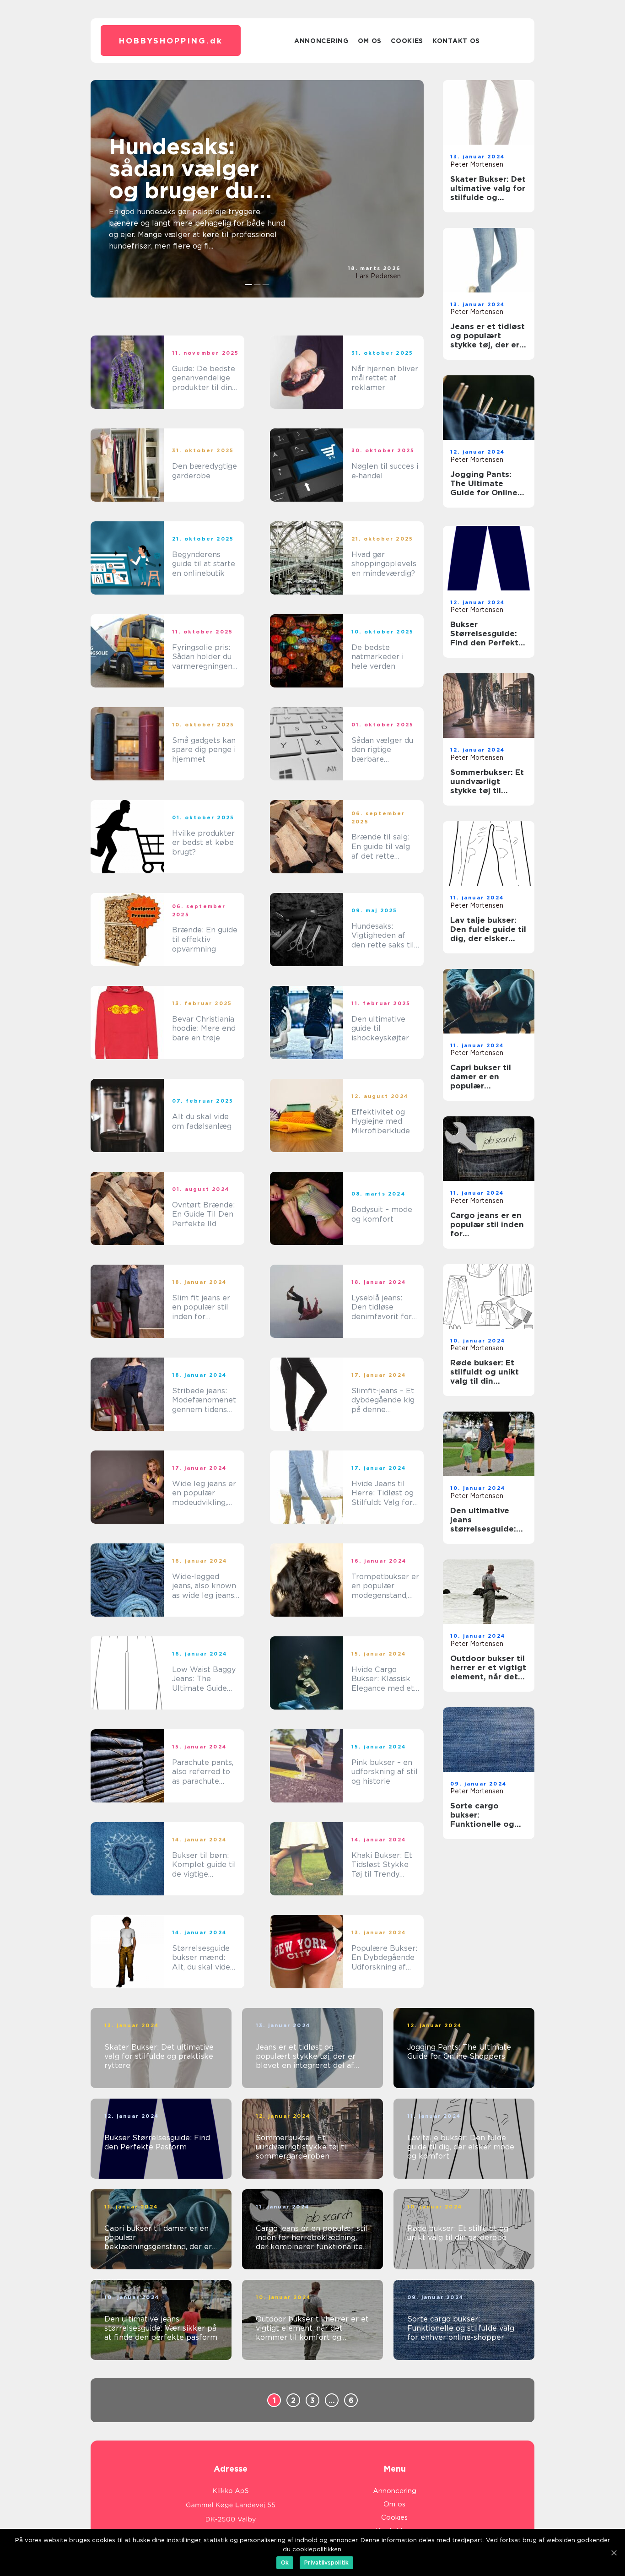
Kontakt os (456, 41)
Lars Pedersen (378, 276)
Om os (370, 41)
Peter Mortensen (477, 164)
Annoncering (321, 41)
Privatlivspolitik (326, 2562)
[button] (249, 285)
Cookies (407, 41)
